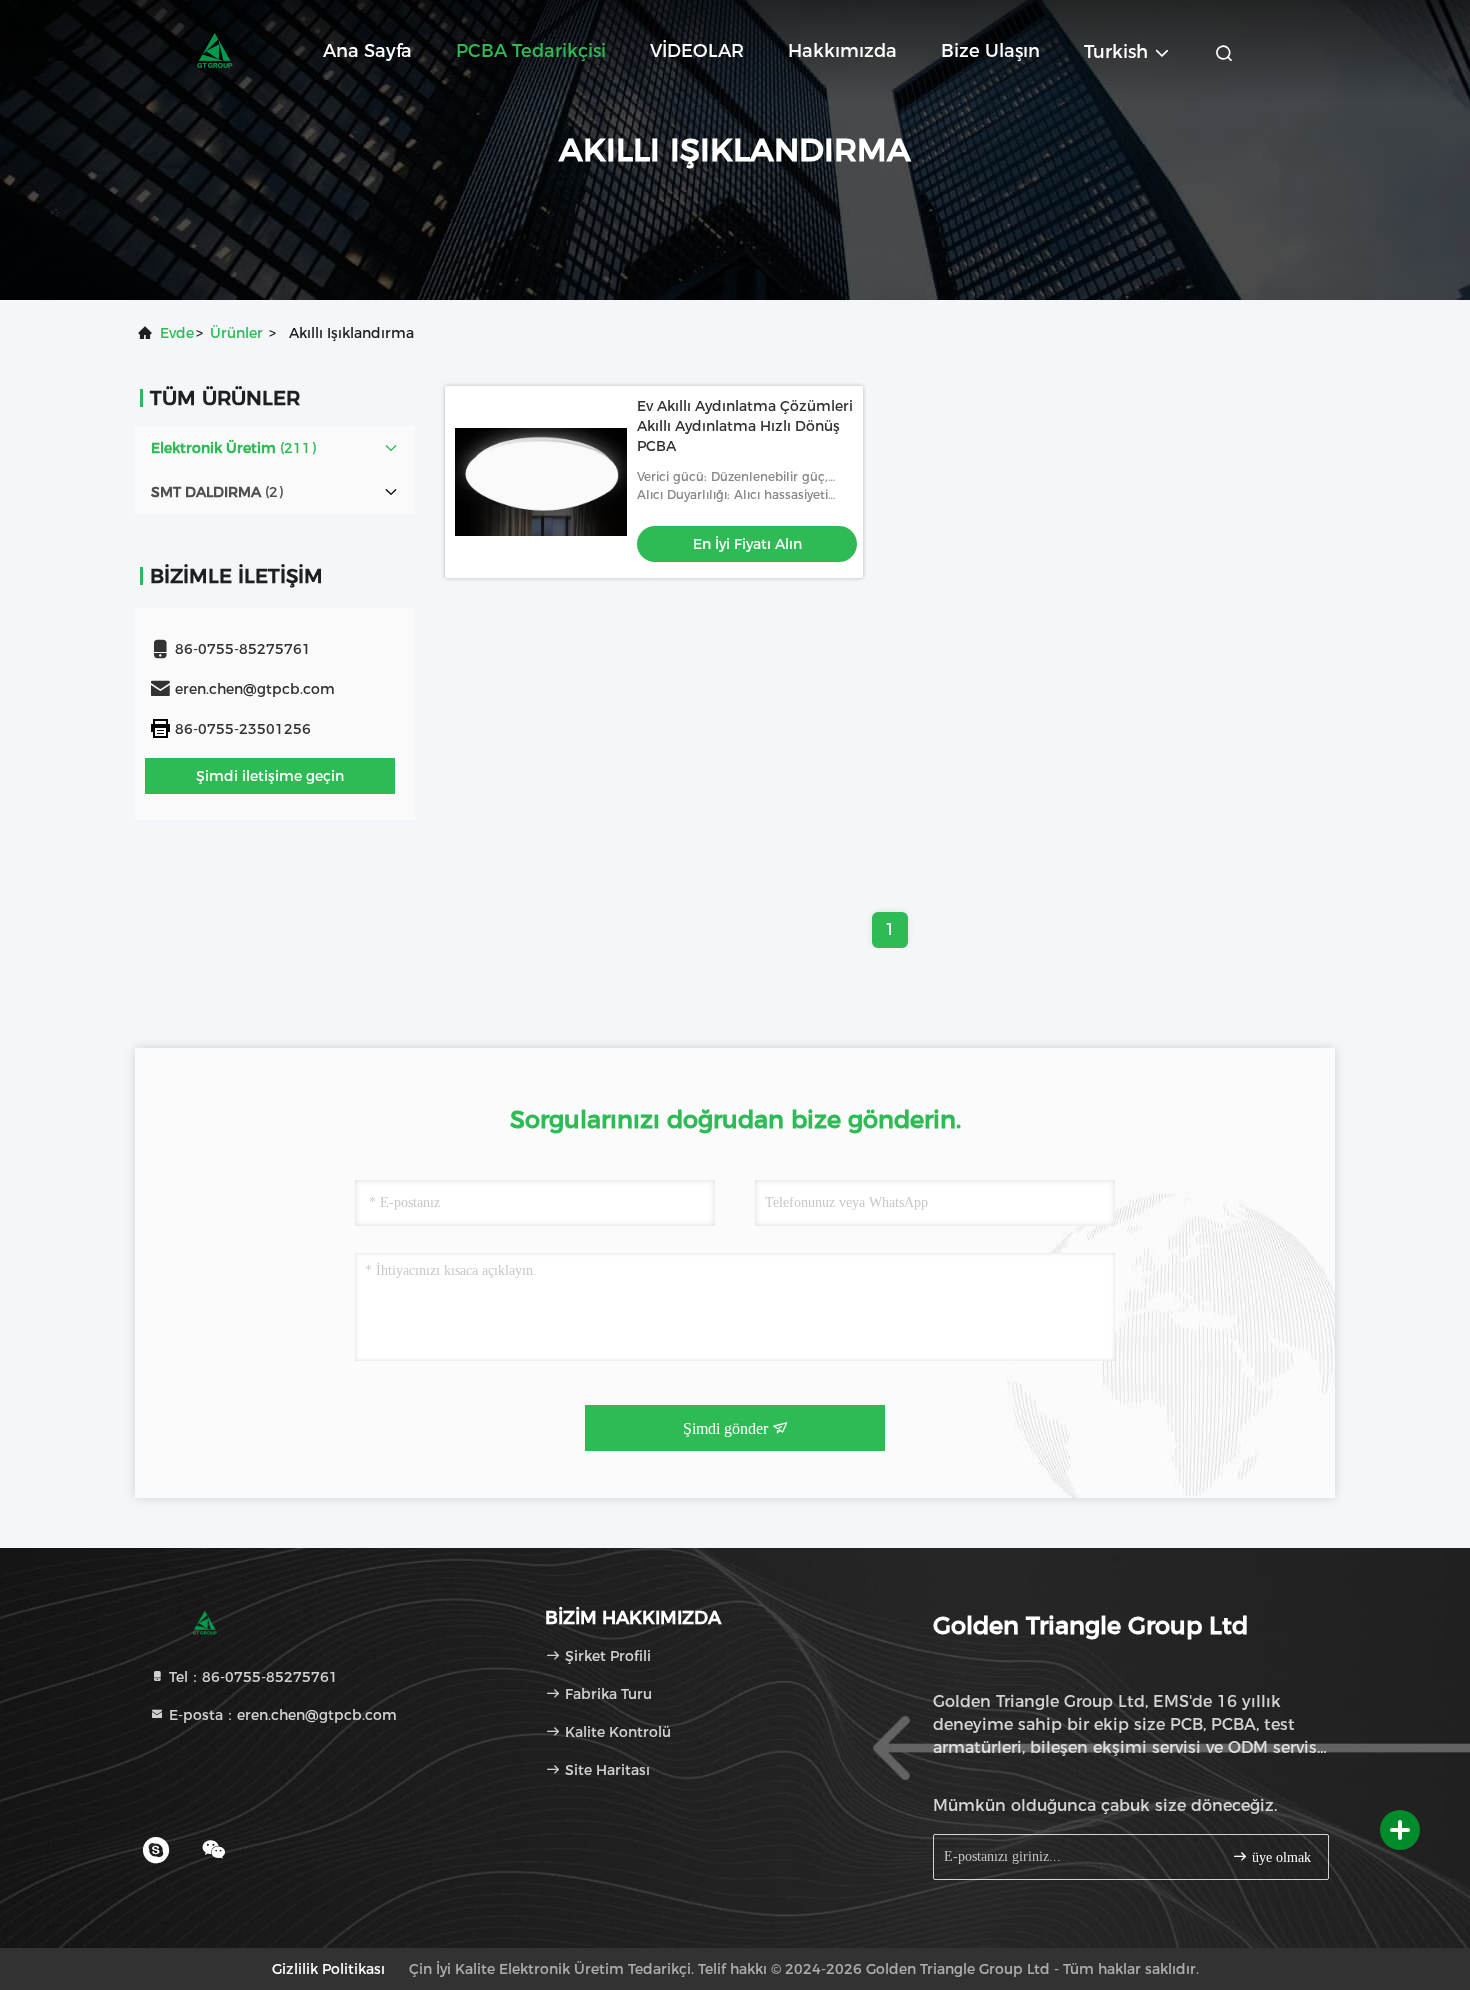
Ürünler (236, 333)
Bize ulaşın (990, 51)
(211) (233, 448)
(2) (217, 492)
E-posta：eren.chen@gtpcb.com (281, 1715)
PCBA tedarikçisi (531, 51)
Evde (177, 333)
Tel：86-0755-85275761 (251, 1677)
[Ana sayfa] (215, 50)
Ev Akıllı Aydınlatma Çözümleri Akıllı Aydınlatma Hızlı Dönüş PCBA (745, 426)
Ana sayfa (367, 51)
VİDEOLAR (697, 51)
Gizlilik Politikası (328, 1969)
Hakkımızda (842, 51)
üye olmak (1279, 1857)
